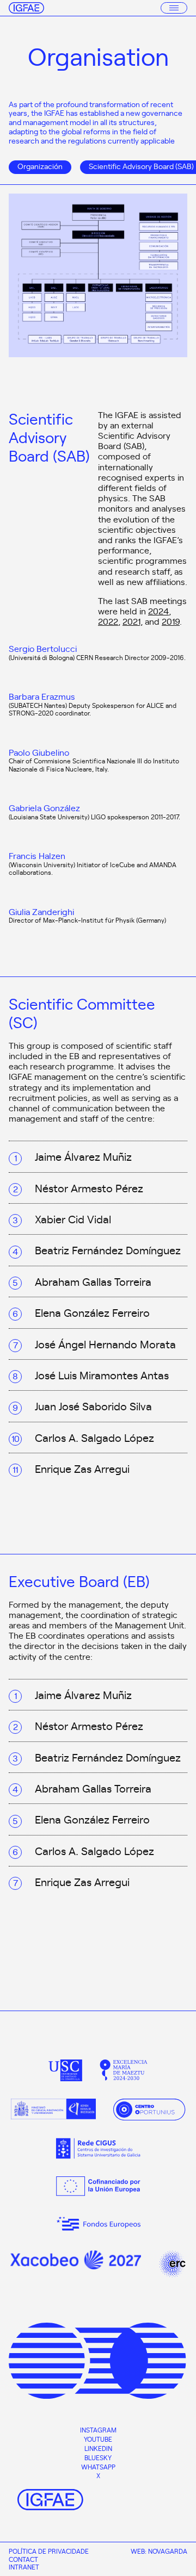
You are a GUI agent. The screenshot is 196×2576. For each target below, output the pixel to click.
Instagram (98, 2430)
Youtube (98, 2439)
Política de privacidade (49, 2551)
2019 (171, 621)
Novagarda (168, 2551)
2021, (133, 621)
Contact (23, 2559)
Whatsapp (98, 2467)
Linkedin (98, 2448)
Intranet (24, 2567)
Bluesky (98, 2457)
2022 (108, 621)
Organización (40, 166)
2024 (158, 611)
